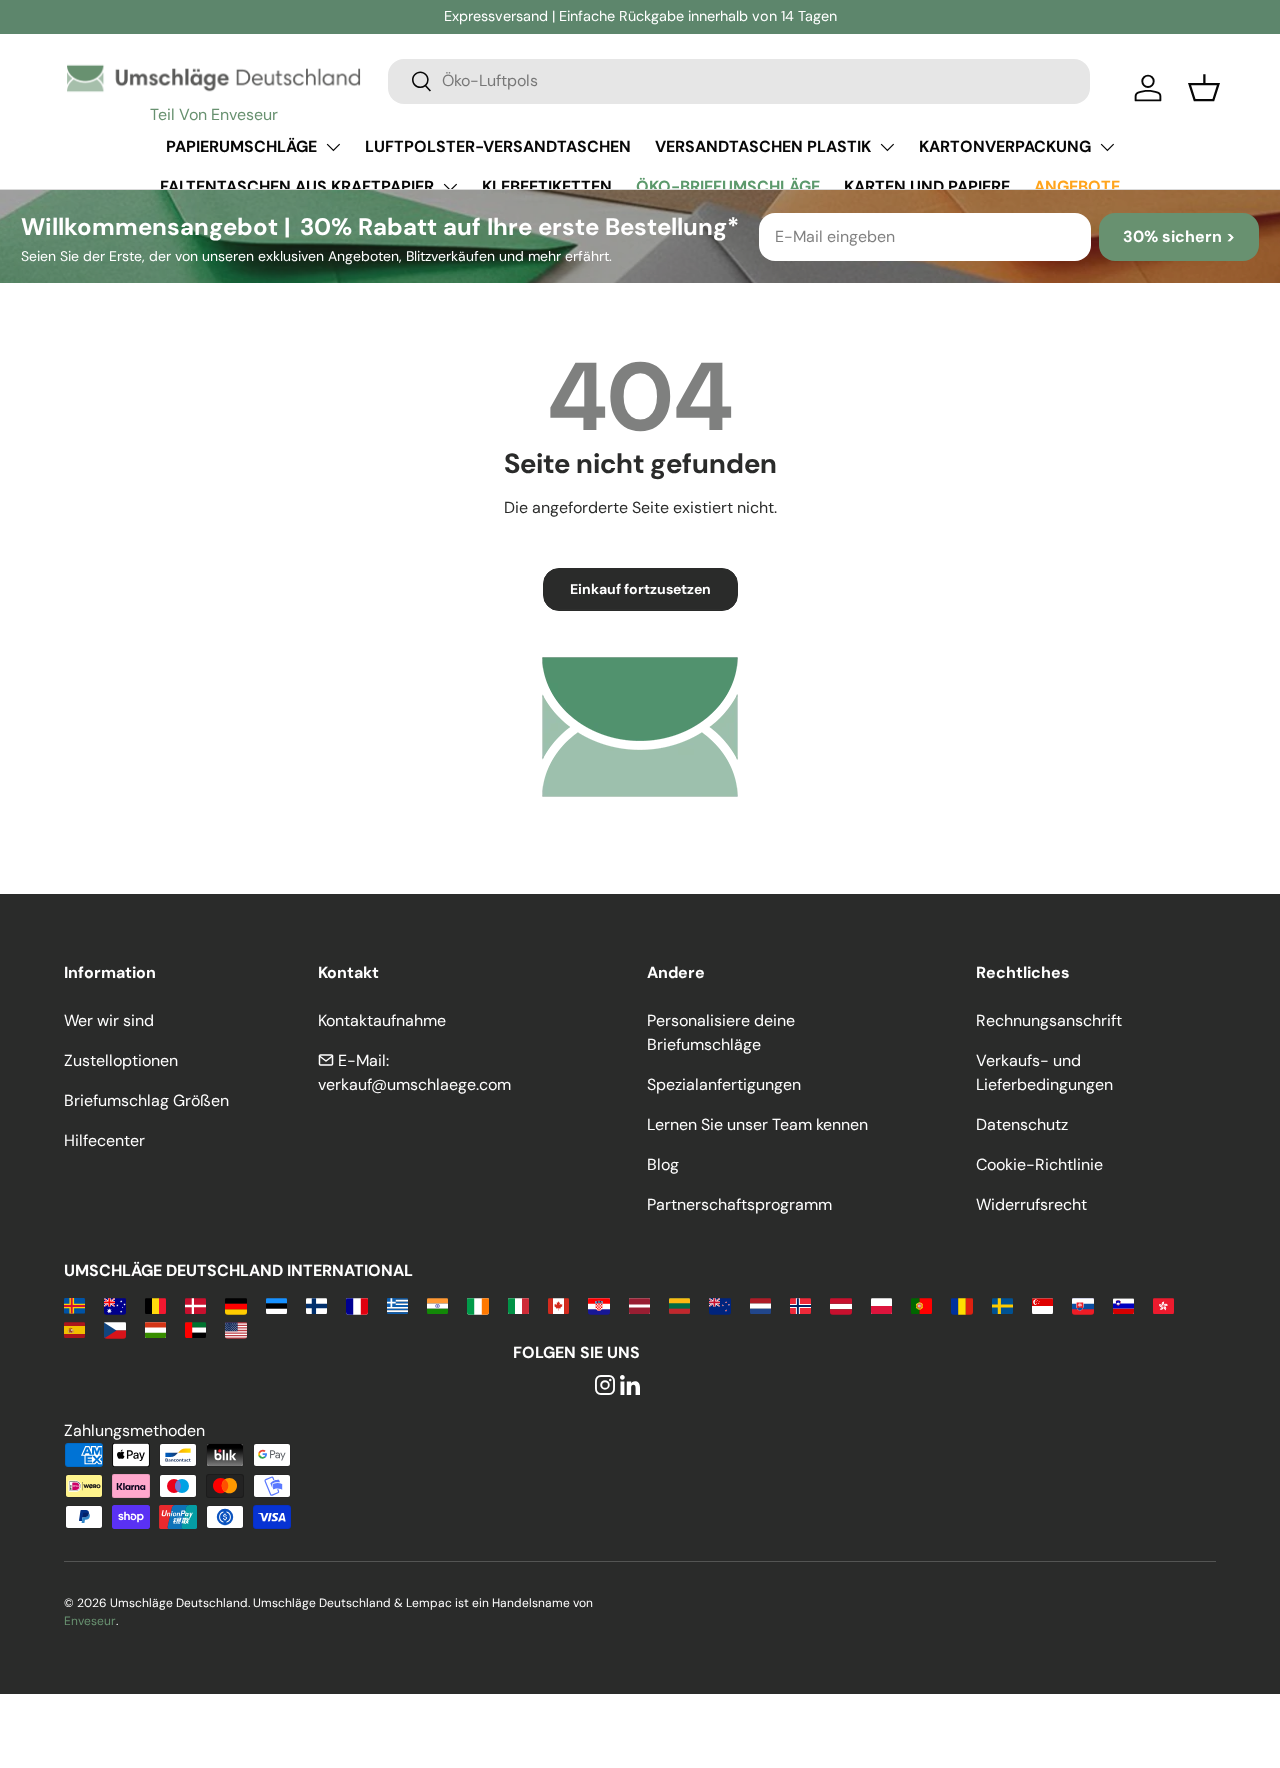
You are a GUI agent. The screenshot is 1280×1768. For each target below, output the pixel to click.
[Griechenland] (397, 1304)
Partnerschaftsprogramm (739, 1204)
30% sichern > (1179, 236)
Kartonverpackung (1005, 146)
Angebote (1077, 186)
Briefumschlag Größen (146, 1100)
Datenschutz (1022, 1124)
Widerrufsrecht (1031, 1204)
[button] (1204, 88)
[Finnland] (316, 1304)
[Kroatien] (598, 1304)
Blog (663, 1164)
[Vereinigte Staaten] (235, 1328)
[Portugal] (921, 1304)
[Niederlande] (760, 1304)
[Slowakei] (1082, 1304)
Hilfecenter (104, 1140)
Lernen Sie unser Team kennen (757, 1124)
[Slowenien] (1123, 1304)
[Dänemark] (195, 1304)
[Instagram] (605, 1386)
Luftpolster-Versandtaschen (498, 146)
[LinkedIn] (630, 1386)
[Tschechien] (114, 1328)
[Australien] (114, 1304)
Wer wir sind (109, 1020)
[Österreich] (840, 1304)
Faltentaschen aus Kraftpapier (297, 186)
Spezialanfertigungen (724, 1084)
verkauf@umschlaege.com (414, 1084)
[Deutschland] (235, 1304)
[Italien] (518, 1304)
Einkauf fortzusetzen (640, 589)
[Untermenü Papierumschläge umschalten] (333, 147)
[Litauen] (679, 1304)
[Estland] (276, 1304)
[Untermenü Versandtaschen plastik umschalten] (887, 147)
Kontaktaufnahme (382, 1020)
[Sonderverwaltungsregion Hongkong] (1163, 1304)
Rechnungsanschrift (1049, 1020)
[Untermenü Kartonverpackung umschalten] (1107, 147)
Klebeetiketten (547, 186)
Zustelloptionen (121, 1060)
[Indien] (437, 1304)
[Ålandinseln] (74, 1304)
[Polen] (881, 1304)
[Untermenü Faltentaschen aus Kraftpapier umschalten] (450, 187)
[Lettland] (639, 1304)
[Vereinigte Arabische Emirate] (195, 1328)
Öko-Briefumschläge (728, 186)
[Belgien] (155, 1304)
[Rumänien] (961, 1304)
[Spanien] (74, 1328)
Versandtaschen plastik (763, 146)
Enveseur (90, 1621)
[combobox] (739, 80)
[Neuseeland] (719, 1304)
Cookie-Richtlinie (1039, 1164)
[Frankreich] (356, 1304)
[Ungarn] (155, 1328)
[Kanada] (558, 1304)
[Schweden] (1002, 1304)
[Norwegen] (800, 1304)
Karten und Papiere (927, 186)
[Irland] (477, 1304)
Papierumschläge (241, 146)
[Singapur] (1042, 1304)
